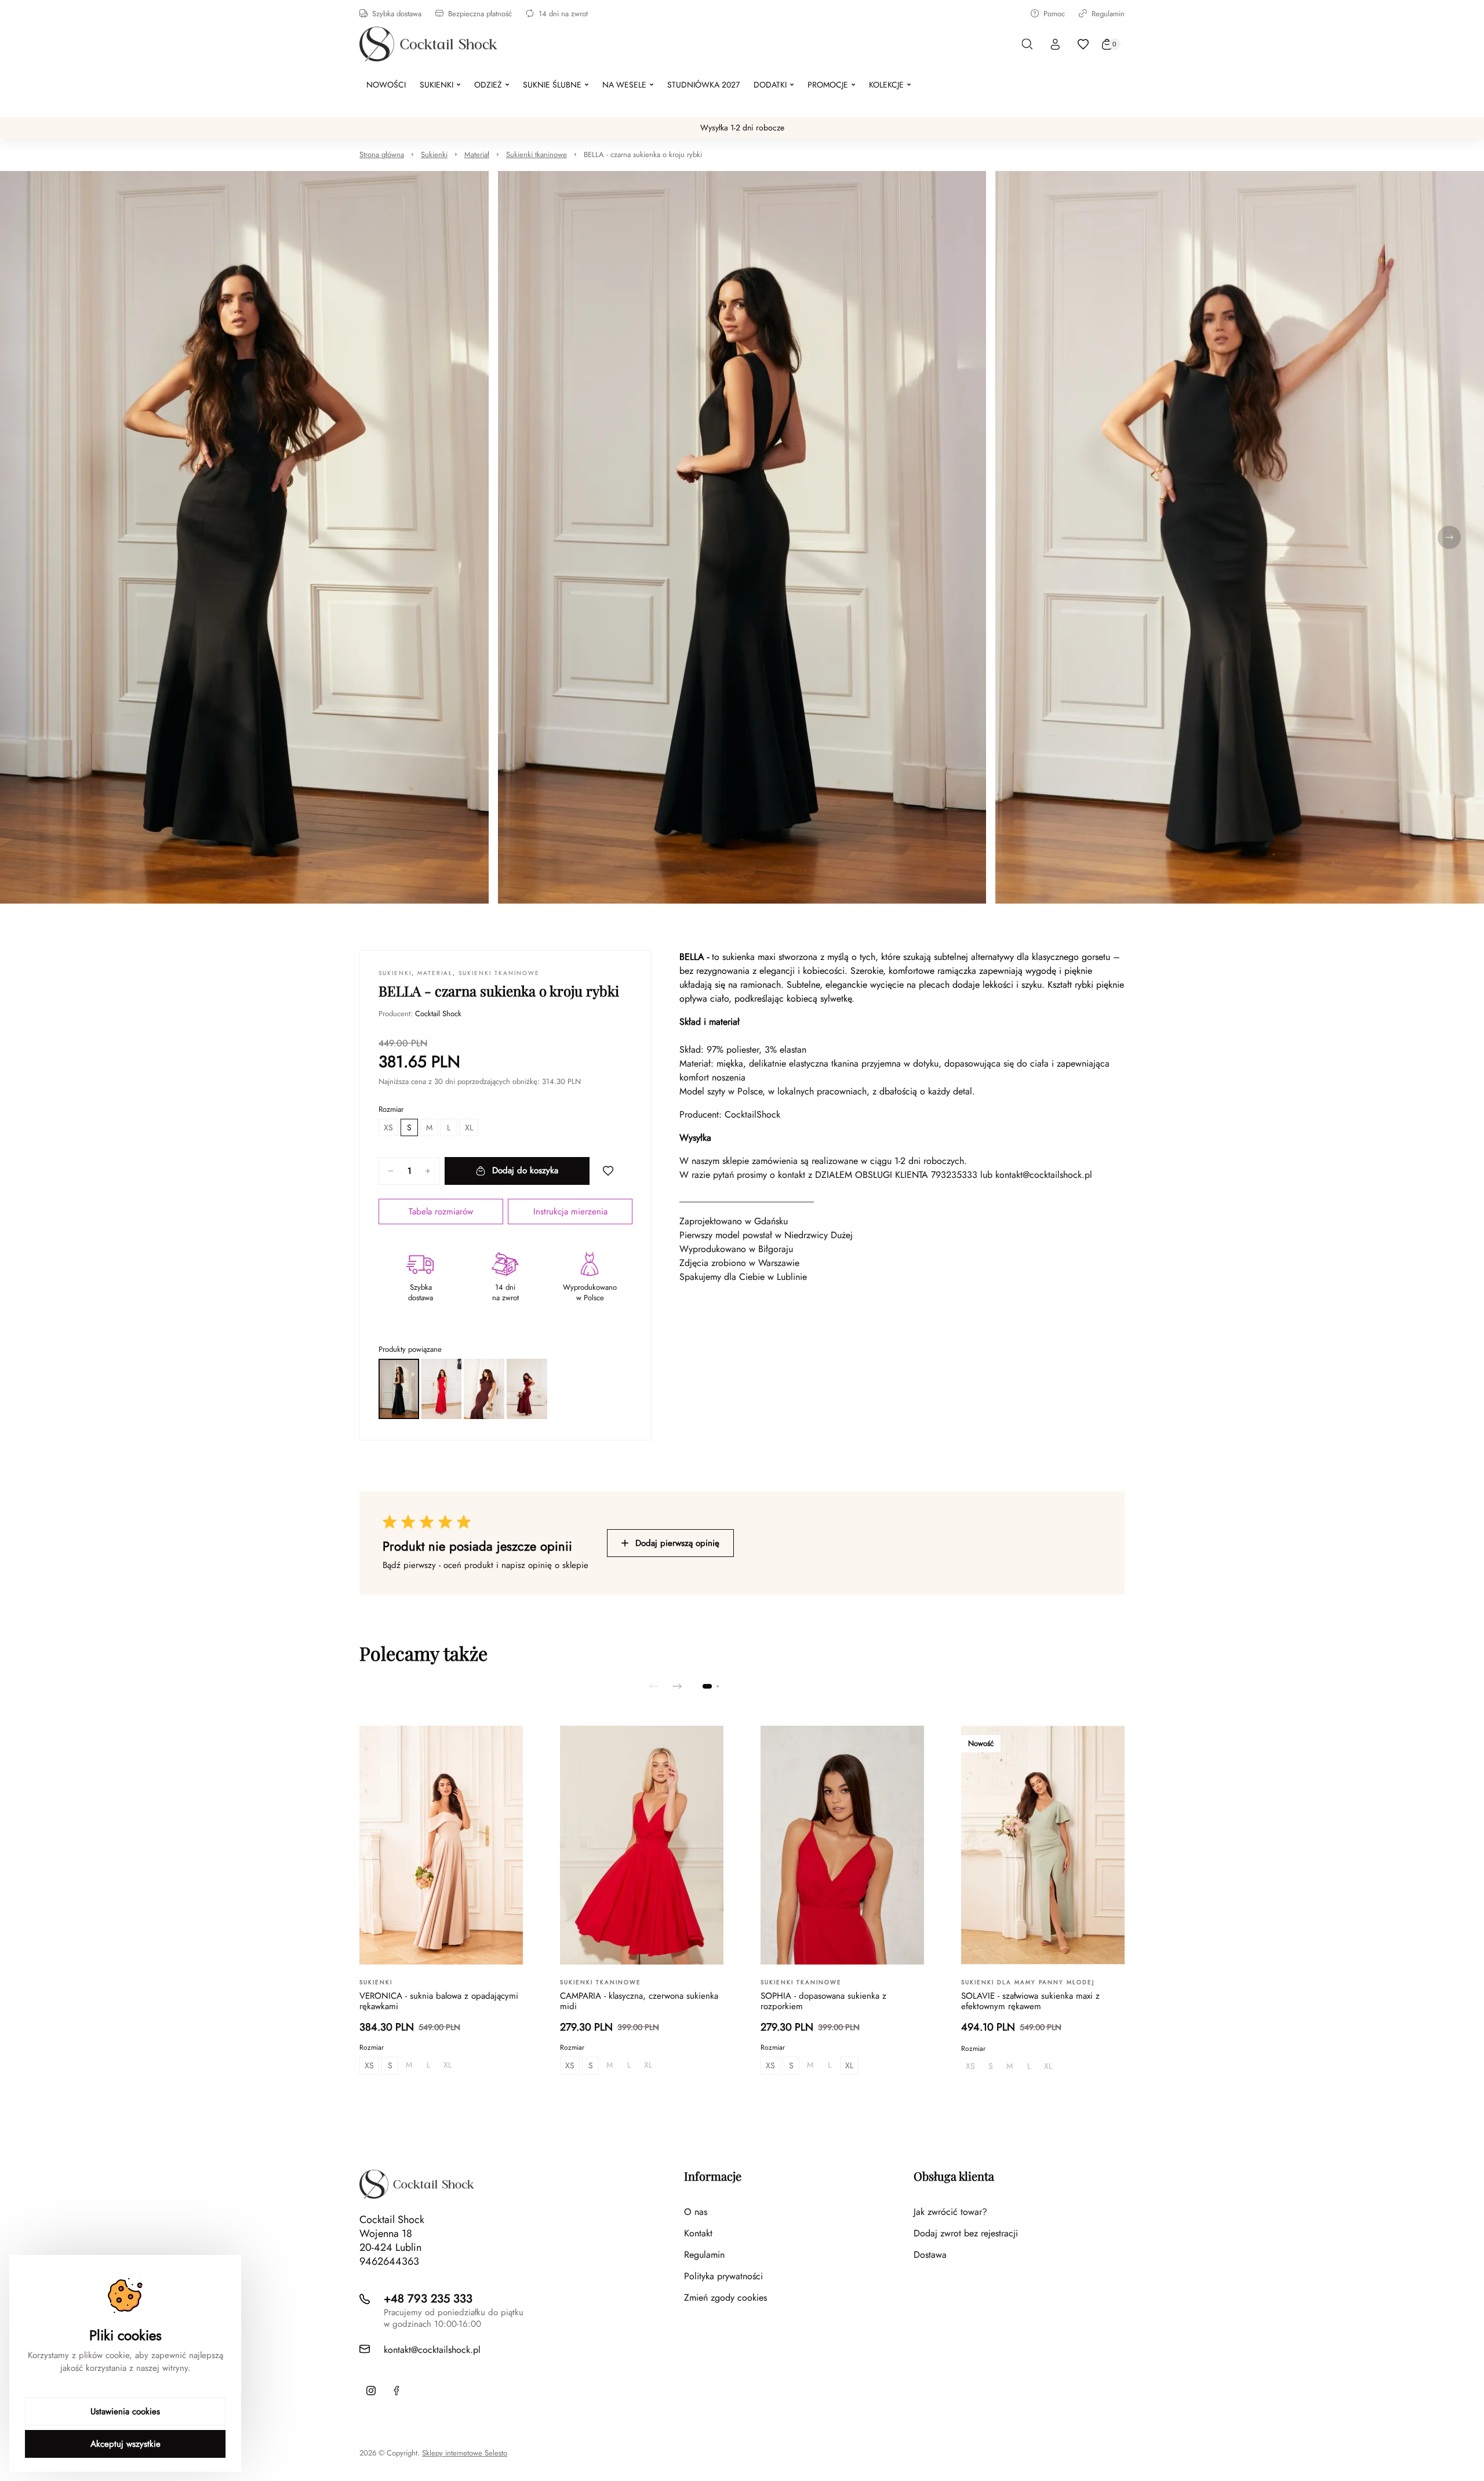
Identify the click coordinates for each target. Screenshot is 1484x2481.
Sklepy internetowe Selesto (465, 2453)
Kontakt (698, 2233)
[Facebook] (397, 2391)
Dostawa (930, 2255)
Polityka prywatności (723, 2276)
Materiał (477, 154)
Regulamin (1108, 14)
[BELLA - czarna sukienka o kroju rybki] (399, 1389)
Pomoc (1054, 14)
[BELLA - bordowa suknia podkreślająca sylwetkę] (527, 1389)
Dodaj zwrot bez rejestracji (966, 2233)
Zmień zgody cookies (725, 2298)
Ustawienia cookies (125, 2411)
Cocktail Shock (438, 1014)
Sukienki (434, 154)
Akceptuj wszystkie (126, 2444)
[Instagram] (371, 2391)
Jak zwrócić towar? (950, 2212)
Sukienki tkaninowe (537, 154)
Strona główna (382, 154)
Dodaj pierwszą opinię (677, 1543)
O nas (696, 2212)
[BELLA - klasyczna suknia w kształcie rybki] (484, 1389)
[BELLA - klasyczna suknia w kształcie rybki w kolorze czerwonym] (442, 1389)
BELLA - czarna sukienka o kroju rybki (643, 154)
